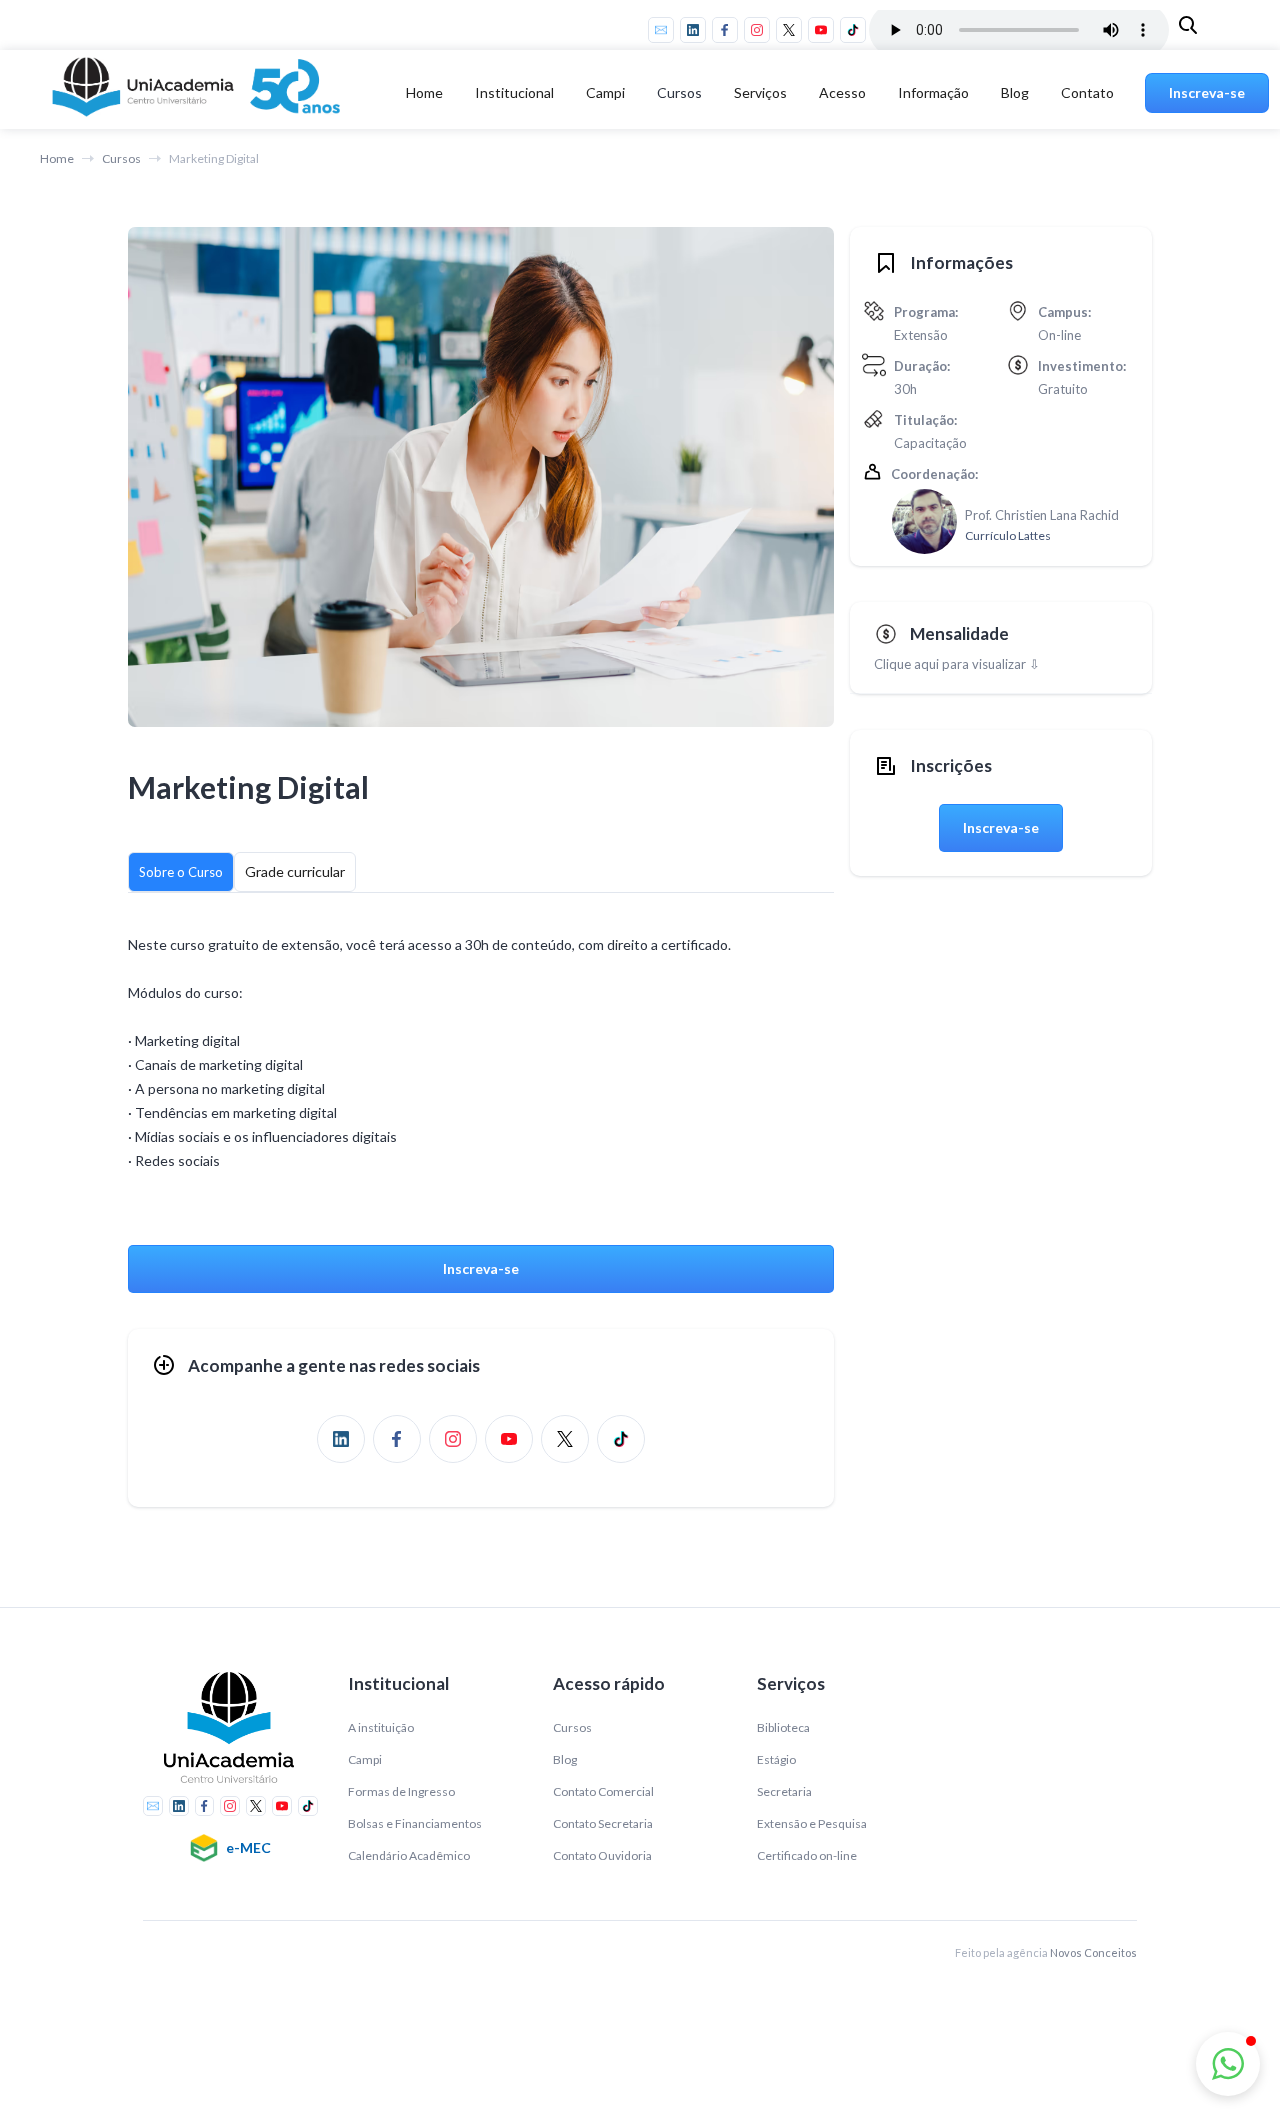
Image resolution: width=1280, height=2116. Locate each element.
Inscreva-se (1207, 92)
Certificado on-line (807, 1855)
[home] (200, 93)
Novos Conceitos (1093, 1952)
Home (424, 92)
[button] (514, 93)
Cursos (679, 92)
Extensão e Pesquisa (812, 1823)
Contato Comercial (603, 1791)
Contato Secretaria (603, 1823)
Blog (1015, 92)
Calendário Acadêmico (409, 1855)
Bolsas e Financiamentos (415, 1823)
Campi (365, 1759)
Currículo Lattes (1008, 535)
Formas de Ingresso (401, 1791)
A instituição (381, 1727)
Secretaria (784, 1791)
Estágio (776, 1759)
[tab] (181, 872)
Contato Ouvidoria (602, 1855)
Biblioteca (783, 1727)
